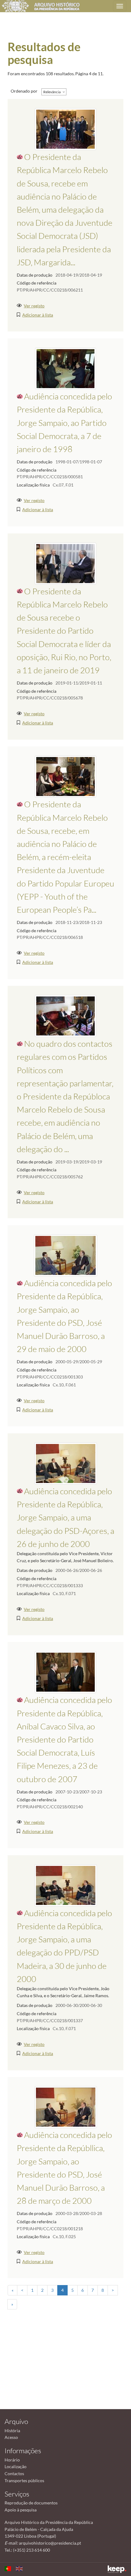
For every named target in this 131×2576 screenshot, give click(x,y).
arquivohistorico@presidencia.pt (50, 2543)
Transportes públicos (24, 2480)
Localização (16, 2466)
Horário (12, 2460)
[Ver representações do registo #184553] (65, 776)
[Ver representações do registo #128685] (66, 1885)
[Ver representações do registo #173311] (65, 1016)
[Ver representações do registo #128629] (65, 1255)
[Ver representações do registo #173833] (65, 129)
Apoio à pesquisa (21, 2510)
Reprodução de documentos (31, 2503)
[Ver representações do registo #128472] (66, 2107)
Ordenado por (24, 91)
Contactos (14, 2473)
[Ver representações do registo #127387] (65, 368)
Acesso (11, 2437)
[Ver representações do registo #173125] (65, 563)
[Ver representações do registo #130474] (65, 1672)
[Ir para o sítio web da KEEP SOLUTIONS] (117, 2569)
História (12, 2431)
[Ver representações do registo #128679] (66, 1463)
